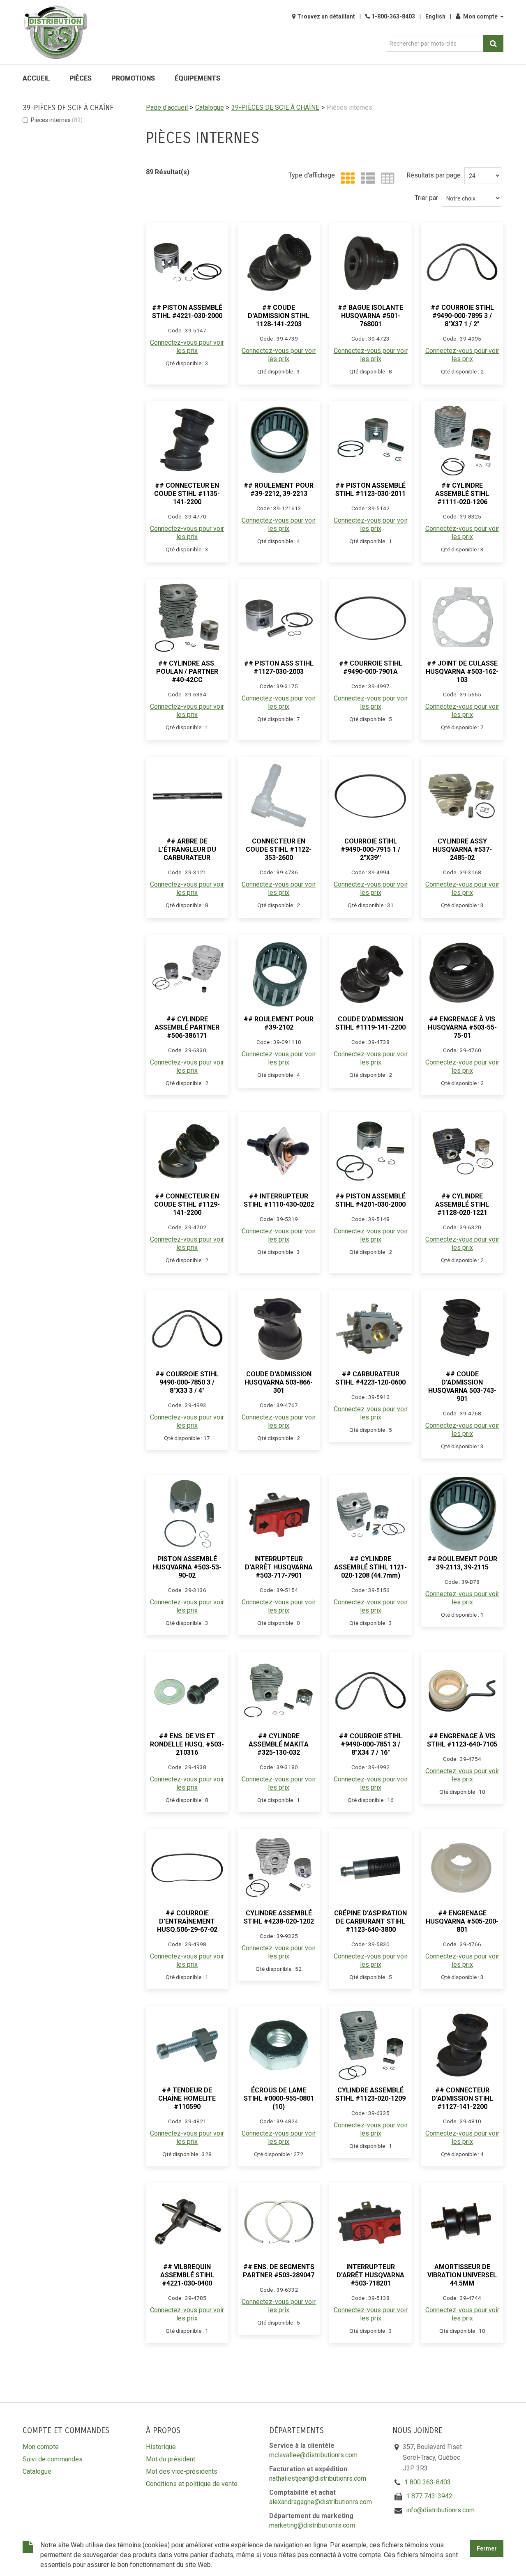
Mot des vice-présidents (182, 2471)
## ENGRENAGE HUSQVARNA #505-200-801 (462, 1921)
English (435, 16)
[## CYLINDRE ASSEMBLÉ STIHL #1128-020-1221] (462, 1151)
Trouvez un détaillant (326, 16)
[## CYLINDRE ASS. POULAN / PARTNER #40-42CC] (187, 618)
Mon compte (480, 16)
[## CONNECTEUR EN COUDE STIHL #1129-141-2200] (187, 1151)
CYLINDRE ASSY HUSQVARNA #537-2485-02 (462, 849)
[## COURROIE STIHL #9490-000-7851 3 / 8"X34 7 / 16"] (370, 1691)
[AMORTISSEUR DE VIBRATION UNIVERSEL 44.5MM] (462, 2222)
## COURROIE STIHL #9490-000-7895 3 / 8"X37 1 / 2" (462, 316)
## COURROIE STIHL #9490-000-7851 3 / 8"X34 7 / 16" (371, 1744)
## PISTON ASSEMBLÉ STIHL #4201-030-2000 (370, 1200)
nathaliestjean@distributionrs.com (318, 2478)
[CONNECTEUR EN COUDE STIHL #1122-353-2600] (279, 796)
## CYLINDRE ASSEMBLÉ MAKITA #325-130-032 (279, 1744)
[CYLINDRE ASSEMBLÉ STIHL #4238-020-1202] (279, 1868)
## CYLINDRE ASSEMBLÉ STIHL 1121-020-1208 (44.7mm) (370, 1567)
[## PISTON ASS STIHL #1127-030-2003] (279, 618)
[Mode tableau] (386, 179)
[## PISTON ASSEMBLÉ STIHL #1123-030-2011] (370, 440)
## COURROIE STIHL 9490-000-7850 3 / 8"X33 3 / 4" (187, 1382)
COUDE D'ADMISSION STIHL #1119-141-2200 (370, 1023)
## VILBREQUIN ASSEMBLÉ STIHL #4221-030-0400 (187, 2275)
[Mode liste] (366, 179)
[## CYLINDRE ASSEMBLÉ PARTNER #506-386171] (187, 974)
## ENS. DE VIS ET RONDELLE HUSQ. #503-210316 (187, 1744)
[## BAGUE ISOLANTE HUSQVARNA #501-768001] (370, 262)
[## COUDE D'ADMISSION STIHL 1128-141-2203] (279, 262)
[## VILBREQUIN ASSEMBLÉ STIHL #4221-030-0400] (187, 2222)
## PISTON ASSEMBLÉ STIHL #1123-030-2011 (370, 490)
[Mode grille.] (346, 179)
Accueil (36, 78)
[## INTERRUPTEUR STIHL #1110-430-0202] (279, 1151)
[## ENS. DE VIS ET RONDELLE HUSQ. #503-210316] (187, 1691)
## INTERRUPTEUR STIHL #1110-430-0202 (279, 1200)
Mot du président (171, 2459)
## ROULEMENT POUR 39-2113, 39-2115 (462, 1563)
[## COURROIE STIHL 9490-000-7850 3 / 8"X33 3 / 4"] (187, 1329)
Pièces (81, 78)
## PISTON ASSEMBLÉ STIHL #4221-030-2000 (187, 312)
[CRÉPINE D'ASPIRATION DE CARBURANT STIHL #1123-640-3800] (370, 1868)
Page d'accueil (167, 107)
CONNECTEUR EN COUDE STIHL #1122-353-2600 (279, 849)
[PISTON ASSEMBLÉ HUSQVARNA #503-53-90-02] (187, 1514)
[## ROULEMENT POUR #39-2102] (279, 974)
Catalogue (210, 107)
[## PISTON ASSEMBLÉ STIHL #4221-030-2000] (187, 262)
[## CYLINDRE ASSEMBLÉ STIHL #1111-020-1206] (462, 440)
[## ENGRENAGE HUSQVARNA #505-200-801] (462, 1868)
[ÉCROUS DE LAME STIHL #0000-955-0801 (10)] (279, 2045)
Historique (161, 2447)
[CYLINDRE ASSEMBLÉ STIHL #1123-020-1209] (370, 2045)
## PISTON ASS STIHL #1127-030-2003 (279, 667)
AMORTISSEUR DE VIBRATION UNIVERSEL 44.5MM (462, 2275)
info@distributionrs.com (440, 2510)
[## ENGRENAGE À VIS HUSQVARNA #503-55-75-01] (462, 974)
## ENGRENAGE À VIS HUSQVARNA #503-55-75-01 (462, 1027)
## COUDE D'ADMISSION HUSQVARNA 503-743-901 (462, 1386)
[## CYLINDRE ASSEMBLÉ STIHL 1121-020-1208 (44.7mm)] (370, 1514)
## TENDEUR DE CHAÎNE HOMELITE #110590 (187, 2098)
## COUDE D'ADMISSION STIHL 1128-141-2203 (279, 316)
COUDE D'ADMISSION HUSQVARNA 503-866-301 (279, 1382)
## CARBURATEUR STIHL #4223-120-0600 (370, 1378)
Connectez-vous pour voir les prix (187, 347)
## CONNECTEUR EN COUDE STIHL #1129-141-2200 (187, 1204)
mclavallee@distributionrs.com (313, 2455)
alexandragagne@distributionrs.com (321, 2502)
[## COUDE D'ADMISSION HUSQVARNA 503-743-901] (462, 1329)
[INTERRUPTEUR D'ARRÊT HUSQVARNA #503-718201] (370, 2222)
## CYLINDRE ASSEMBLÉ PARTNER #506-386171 (187, 1027)
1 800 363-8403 (428, 2482)
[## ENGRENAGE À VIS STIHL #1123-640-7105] (462, 1691)
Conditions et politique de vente (192, 2484)
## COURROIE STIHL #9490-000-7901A (371, 667)
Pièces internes (57, 120)
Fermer (487, 2549)
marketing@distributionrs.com (312, 2525)
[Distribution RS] (55, 32)
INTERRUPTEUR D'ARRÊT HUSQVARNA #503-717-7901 (279, 1567)
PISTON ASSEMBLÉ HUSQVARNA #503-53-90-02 (187, 1567)
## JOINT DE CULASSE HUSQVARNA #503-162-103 (462, 672)
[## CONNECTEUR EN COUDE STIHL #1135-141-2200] (187, 440)
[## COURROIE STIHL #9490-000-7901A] (370, 618)
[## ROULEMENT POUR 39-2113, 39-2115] (462, 1514)
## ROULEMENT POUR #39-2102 (279, 1023)
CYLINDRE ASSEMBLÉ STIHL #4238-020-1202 (279, 1917)
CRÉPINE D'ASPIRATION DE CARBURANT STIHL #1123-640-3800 (370, 1921)
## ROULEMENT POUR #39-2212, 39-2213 (279, 490)
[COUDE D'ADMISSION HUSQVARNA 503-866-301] (279, 1329)
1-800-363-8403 (393, 16)
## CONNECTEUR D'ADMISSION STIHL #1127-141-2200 (462, 2098)
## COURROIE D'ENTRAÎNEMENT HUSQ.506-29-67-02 (187, 1921)
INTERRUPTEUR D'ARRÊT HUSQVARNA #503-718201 (370, 2275)
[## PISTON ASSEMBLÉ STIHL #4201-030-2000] (370, 1151)
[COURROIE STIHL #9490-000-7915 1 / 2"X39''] (370, 796)
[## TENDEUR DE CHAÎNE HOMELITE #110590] (187, 2045)
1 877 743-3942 (429, 2496)
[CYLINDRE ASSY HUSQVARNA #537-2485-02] (462, 796)
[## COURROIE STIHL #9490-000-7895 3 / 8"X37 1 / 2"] (462, 262)
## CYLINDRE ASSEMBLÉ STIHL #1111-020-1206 (462, 494)
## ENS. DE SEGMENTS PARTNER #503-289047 (279, 2271)
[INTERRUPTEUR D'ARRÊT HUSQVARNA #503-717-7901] (279, 1514)
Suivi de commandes (53, 2459)
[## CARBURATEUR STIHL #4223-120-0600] (370, 1329)
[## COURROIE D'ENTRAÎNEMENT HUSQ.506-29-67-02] (187, 1868)
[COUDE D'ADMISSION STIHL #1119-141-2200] (370, 974)
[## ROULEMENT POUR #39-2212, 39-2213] (279, 440)
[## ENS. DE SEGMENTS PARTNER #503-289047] (279, 2222)
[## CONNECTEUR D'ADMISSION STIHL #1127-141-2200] (462, 2045)
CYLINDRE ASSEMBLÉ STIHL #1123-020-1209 (370, 2094)
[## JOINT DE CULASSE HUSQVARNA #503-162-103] (462, 618)
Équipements (197, 78)
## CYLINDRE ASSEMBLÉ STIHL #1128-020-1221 (462, 1204)
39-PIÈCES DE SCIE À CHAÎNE (275, 107)
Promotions (133, 78)
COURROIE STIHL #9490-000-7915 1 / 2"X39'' (370, 849)
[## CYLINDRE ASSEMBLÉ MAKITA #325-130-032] (279, 1691)
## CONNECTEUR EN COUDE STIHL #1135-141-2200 (187, 494)
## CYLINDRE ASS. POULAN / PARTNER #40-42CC (187, 672)
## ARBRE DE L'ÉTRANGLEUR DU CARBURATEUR (187, 849)
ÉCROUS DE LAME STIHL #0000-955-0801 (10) (279, 2098)
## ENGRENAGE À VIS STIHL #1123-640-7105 (462, 1740)
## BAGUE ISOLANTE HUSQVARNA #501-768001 (370, 316)
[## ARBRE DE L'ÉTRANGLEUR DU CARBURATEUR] (187, 796)
